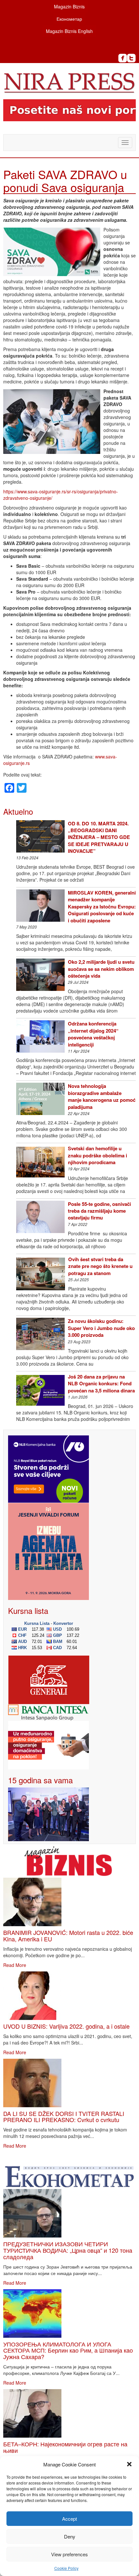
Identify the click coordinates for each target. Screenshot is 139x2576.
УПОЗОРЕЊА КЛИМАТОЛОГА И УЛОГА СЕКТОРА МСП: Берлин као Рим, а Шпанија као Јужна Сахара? (68, 2350)
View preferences (69, 2554)
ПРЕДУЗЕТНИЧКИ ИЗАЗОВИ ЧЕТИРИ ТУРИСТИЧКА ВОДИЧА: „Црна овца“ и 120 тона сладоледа (68, 2250)
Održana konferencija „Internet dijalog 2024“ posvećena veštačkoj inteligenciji (93, 1034)
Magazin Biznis (69, 6)
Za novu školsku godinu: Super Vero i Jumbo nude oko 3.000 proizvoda (101, 1328)
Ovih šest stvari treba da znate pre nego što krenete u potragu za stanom (100, 1266)
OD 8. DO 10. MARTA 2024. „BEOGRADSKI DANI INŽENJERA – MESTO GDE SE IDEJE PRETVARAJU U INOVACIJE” (99, 837)
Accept (69, 2519)
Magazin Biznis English (69, 31)
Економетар (69, 19)
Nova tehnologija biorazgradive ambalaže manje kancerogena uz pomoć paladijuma (102, 1096)
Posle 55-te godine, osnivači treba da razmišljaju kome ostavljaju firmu (99, 1211)
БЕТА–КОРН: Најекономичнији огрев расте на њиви (65, 2447)
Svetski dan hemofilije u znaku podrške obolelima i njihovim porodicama (97, 1155)
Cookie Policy (66, 2568)
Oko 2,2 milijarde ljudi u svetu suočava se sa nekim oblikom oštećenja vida (101, 969)
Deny (70, 2536)
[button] (129, 2464)
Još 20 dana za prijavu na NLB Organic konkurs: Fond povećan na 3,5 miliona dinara (101, 1384)
